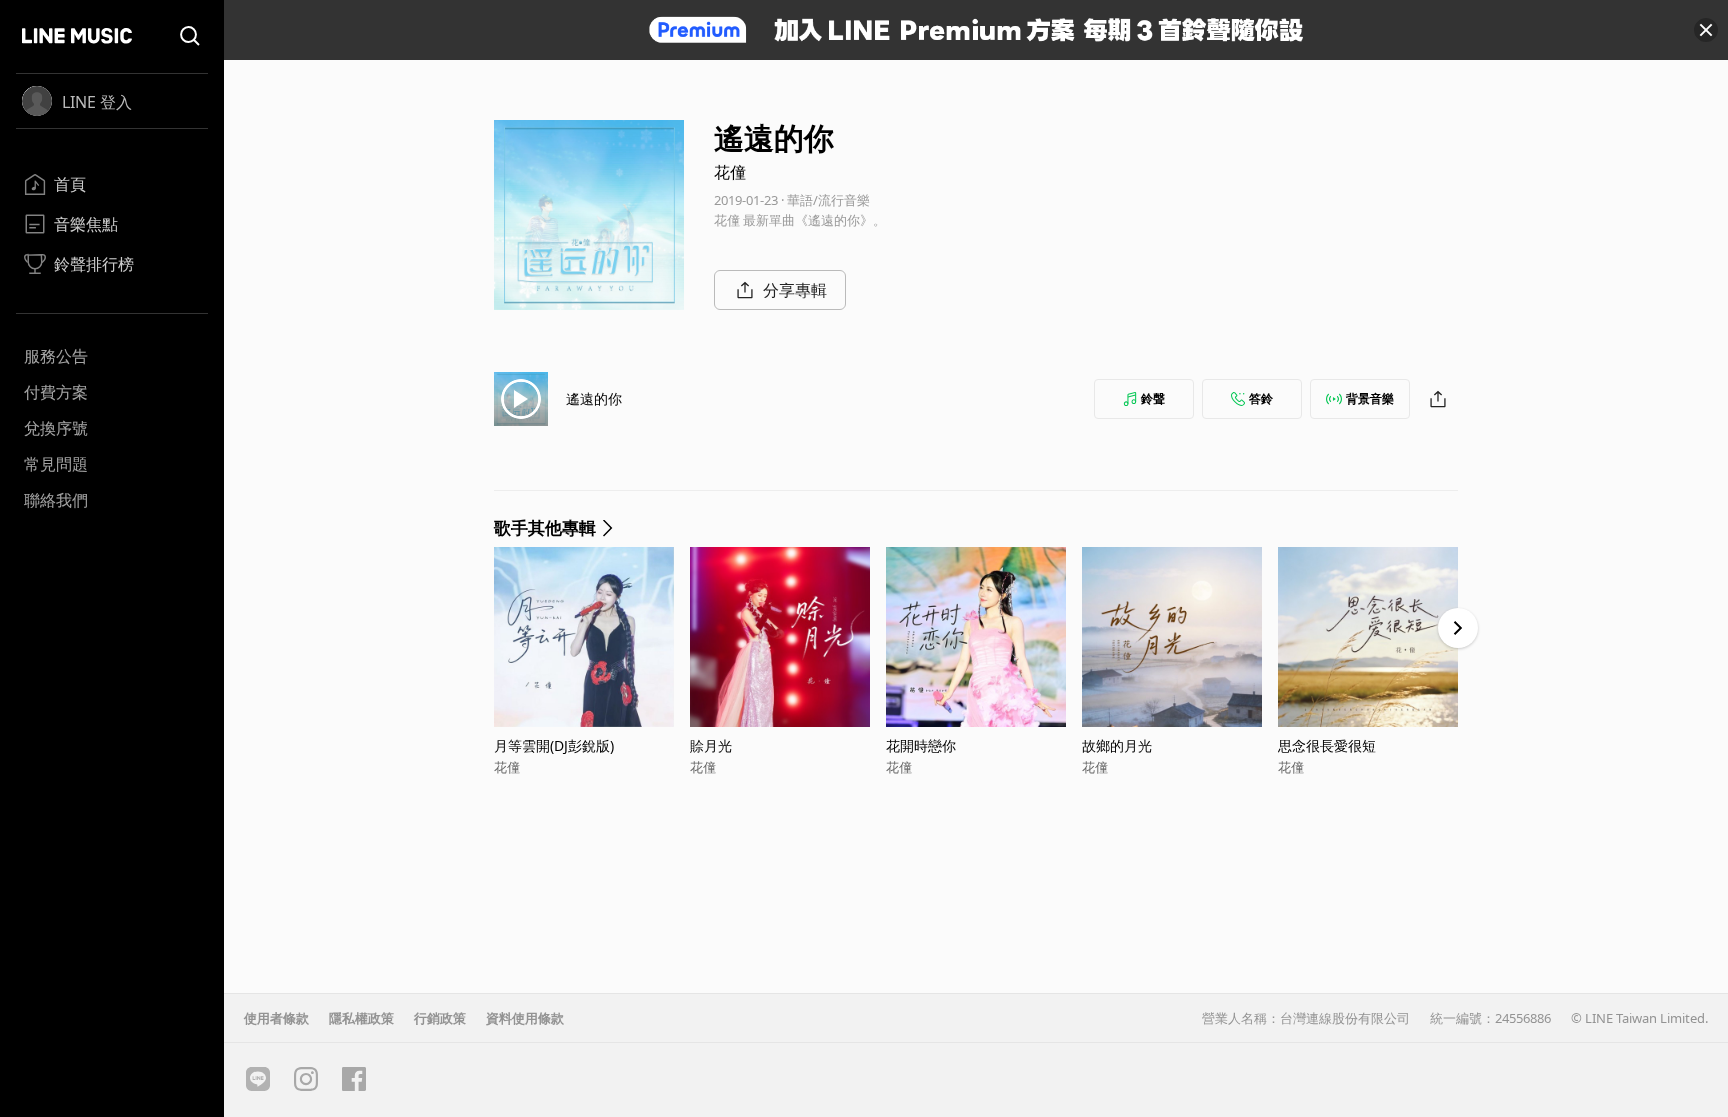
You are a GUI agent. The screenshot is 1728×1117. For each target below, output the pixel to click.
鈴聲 (1153, 398)
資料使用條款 (525, 1018)
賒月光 (711, 745)
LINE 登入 (97, 102)
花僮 (730, 172)
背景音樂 (1370, 398)
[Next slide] (1458, 628)
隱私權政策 (361, 1018)
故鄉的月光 (1117, 745)
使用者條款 (276, 1018)
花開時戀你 (921, 745)
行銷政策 (440, 1018)
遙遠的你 (594, 398)
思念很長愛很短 (1327, 745)
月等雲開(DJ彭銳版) (554, 745)
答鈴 (1261, 398)
